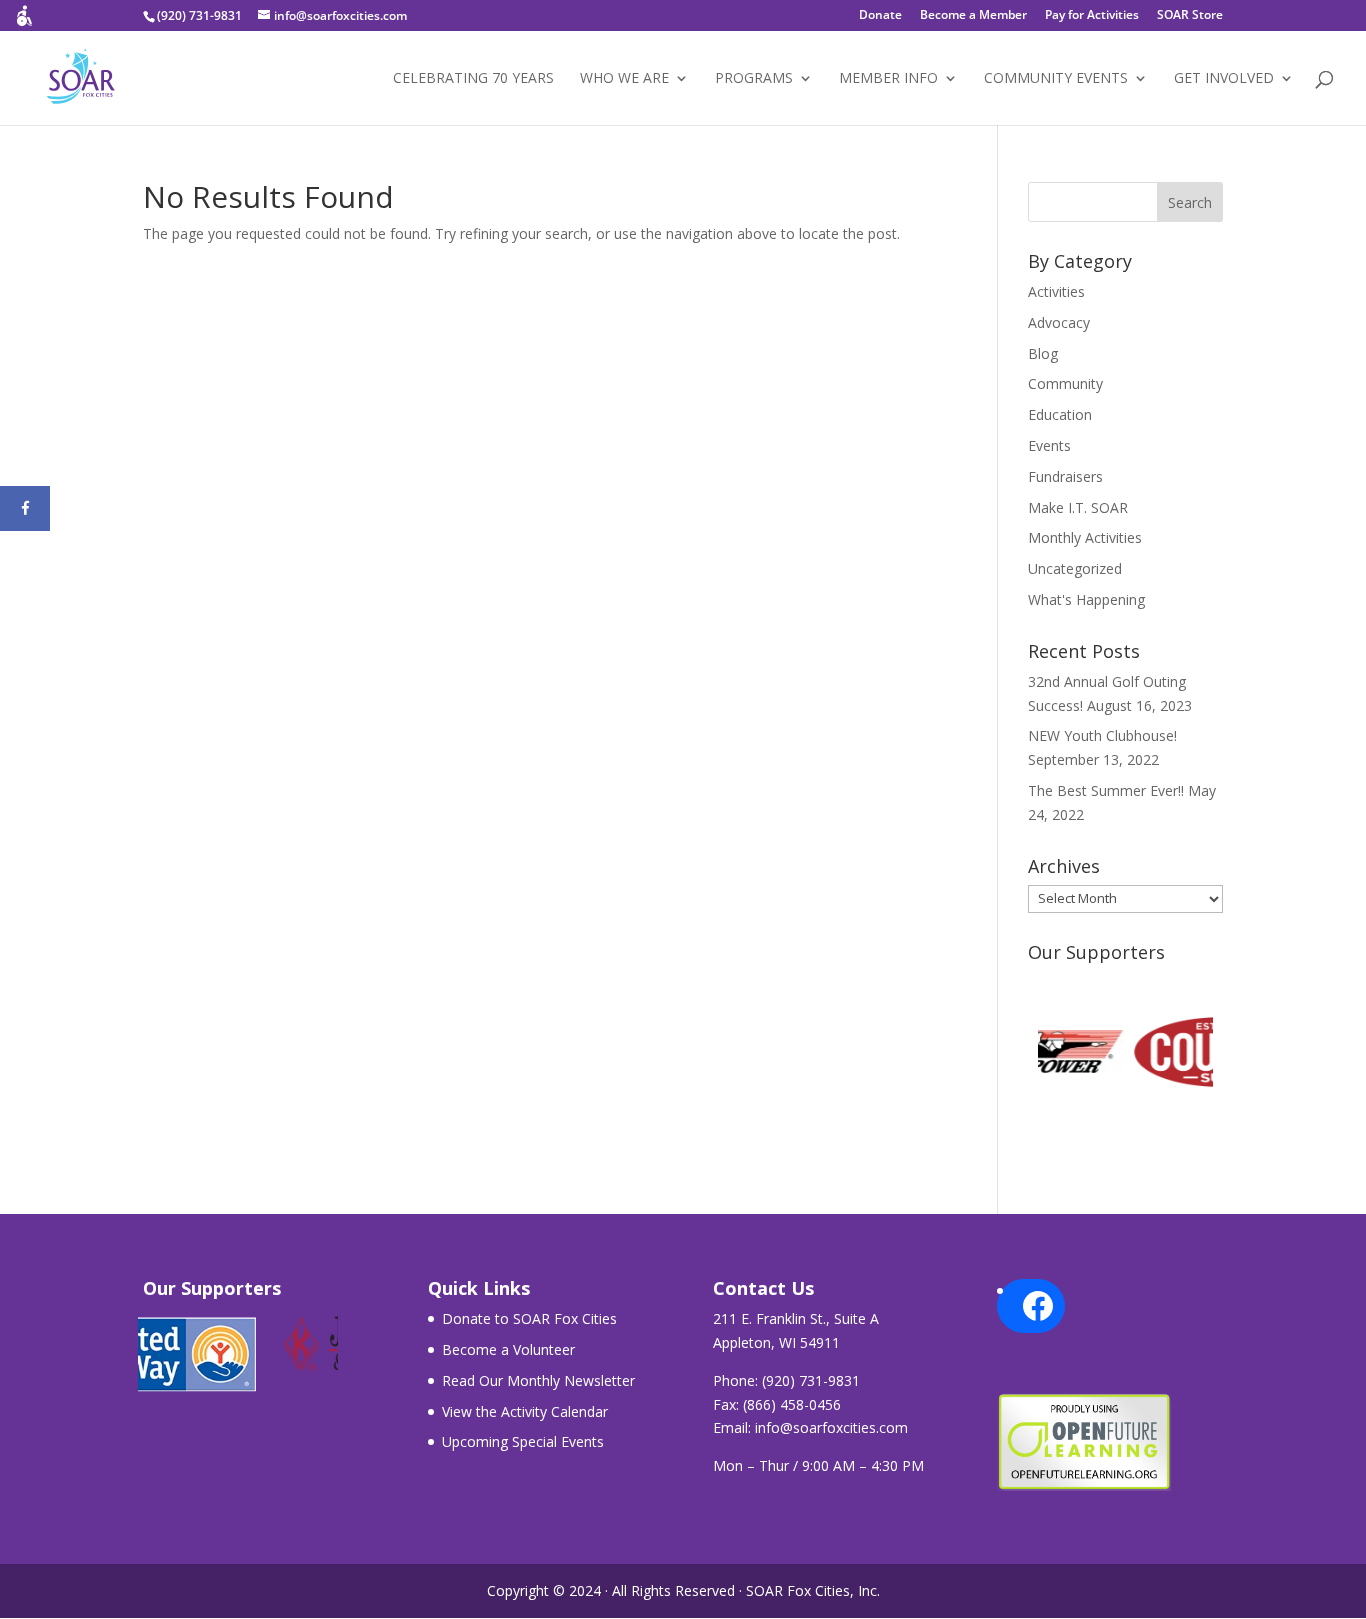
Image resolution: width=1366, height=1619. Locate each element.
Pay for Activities (1092, 16)
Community (1065, 383)
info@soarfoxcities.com (831, 1427)
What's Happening (1086, 599)
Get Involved (1224, 79)
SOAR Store (1190, 16)
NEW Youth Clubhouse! (1102, 735)
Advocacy (1059, 322)
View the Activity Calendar (525, 1411)
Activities (1056, 291)
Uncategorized (1075, 568)
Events (1049, 445)
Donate (880, 16)
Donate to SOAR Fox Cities (529, 1318)
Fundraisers (1065, 476)
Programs (754, 79)
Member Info (888, 79)
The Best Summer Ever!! (1106, 790)
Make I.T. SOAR (1078, 507)
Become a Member (973, 16)
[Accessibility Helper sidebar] (24, 24)
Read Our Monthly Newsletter (538, 1380)
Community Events (1056, 79)
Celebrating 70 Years (473, 79)
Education (1060, 414)
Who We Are (624, 79)
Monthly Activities (1085, 537)
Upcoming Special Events (523, 1441)
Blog (1043, 353)
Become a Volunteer (508, 1349)
